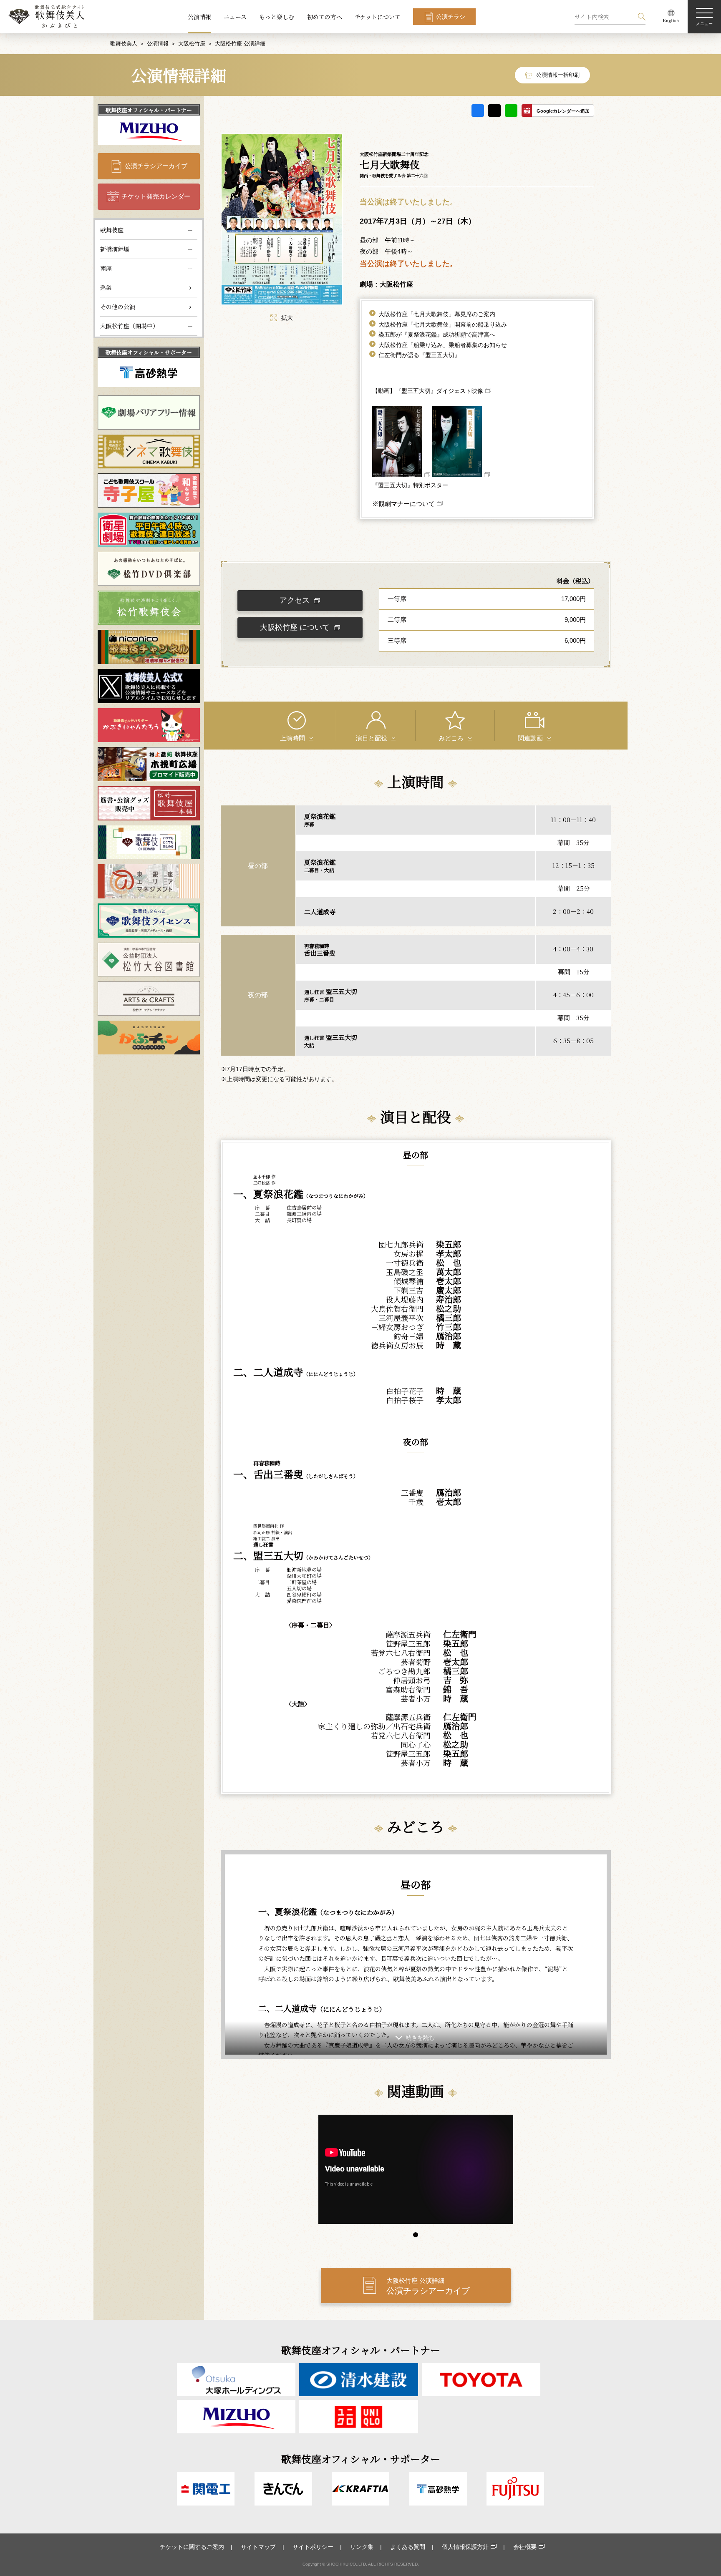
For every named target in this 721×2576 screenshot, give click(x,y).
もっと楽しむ (277, 17)
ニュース (235, 17)
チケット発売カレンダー (156, 196)
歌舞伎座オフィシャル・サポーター (149, 352)
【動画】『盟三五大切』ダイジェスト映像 (428, 391)
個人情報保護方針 (465, 2547)
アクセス (295, 600)
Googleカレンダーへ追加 (563, 111)
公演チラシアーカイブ (156, 166)
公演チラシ (451, 17)
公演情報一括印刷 (558, 75)
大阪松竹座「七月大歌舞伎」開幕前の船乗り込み (443, 325)
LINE (511, 111)
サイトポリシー (313, 2547)
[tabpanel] (416, 2170)
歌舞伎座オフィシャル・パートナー (149, 110)
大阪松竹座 (192, 44)
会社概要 (525, 2547)
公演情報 (199, 17)
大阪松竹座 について (295, 627)
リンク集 (362, 2547)
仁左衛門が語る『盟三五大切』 (419, 355)
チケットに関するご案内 (192, 2547)
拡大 (287, 318)
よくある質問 (408, 2547)
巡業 (106, 287)
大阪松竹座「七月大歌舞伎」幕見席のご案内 (437, 314)
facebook (478, 111)
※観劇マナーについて (403, 504)
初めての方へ (325, 17)
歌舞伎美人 (124, 44)
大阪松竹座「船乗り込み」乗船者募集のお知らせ (443, 345)
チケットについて (378, 17)
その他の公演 (118, 307)
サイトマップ (258, 2547)
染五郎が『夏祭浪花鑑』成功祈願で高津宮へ (437, 335)
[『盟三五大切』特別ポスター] (401, 475)
